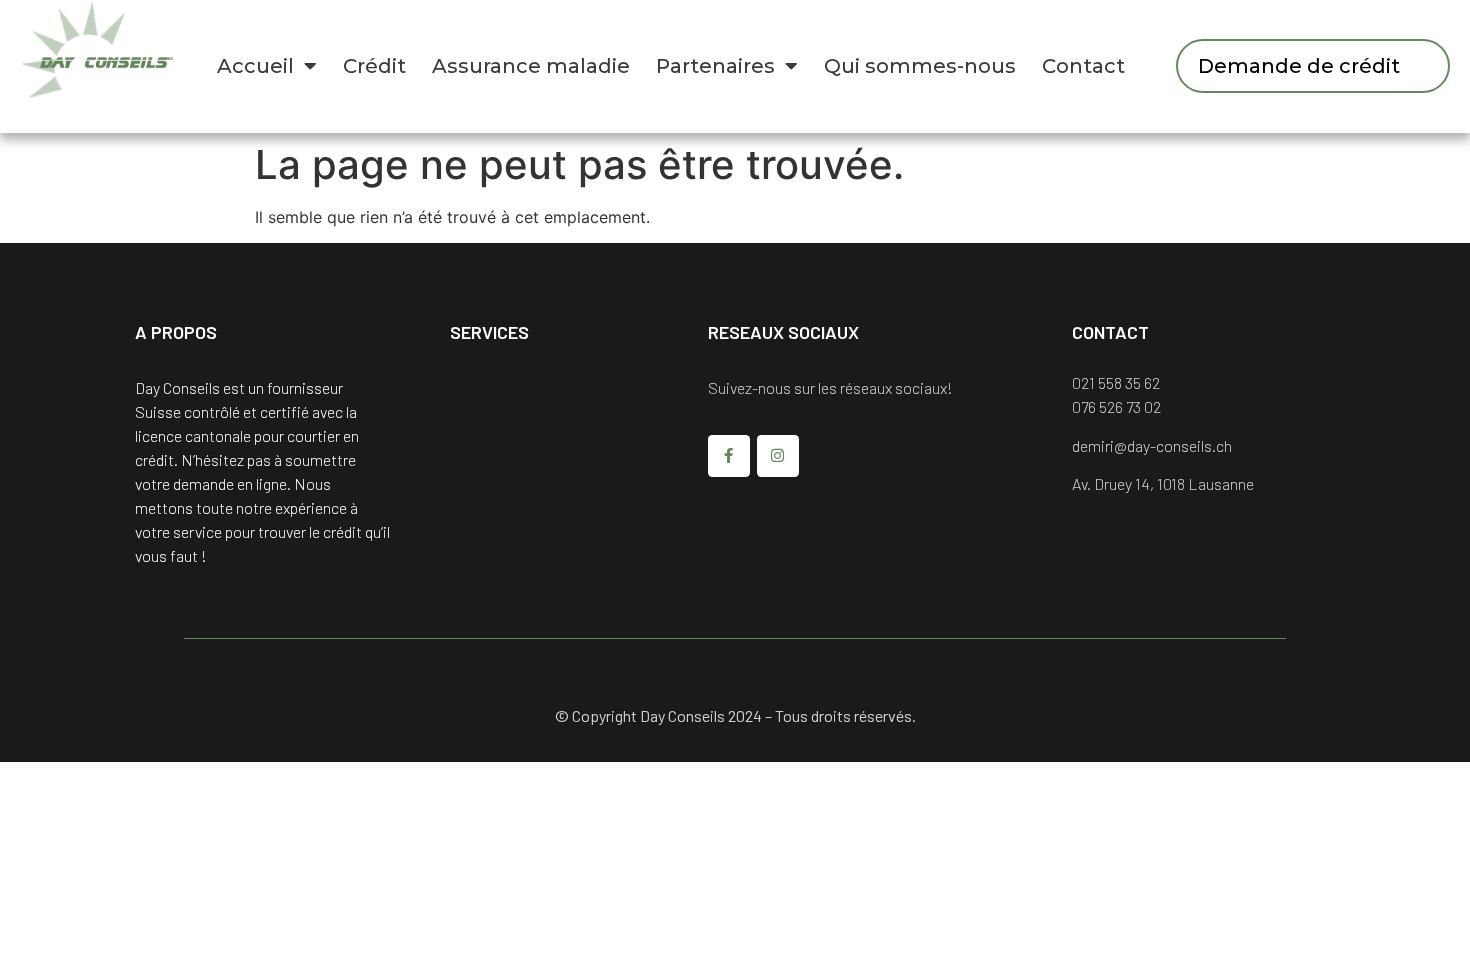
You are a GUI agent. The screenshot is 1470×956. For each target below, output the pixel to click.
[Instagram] (778, 456)
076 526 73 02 (1116, 406)
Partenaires (715, 66)
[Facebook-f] (729, 456)
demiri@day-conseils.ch (1152, 445)
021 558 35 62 (1116, 382)
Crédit (374, 66)
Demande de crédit (1299, 66)
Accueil (255, 66)
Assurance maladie (531, 66)
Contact (1083, 66)
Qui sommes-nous (920, 66)
